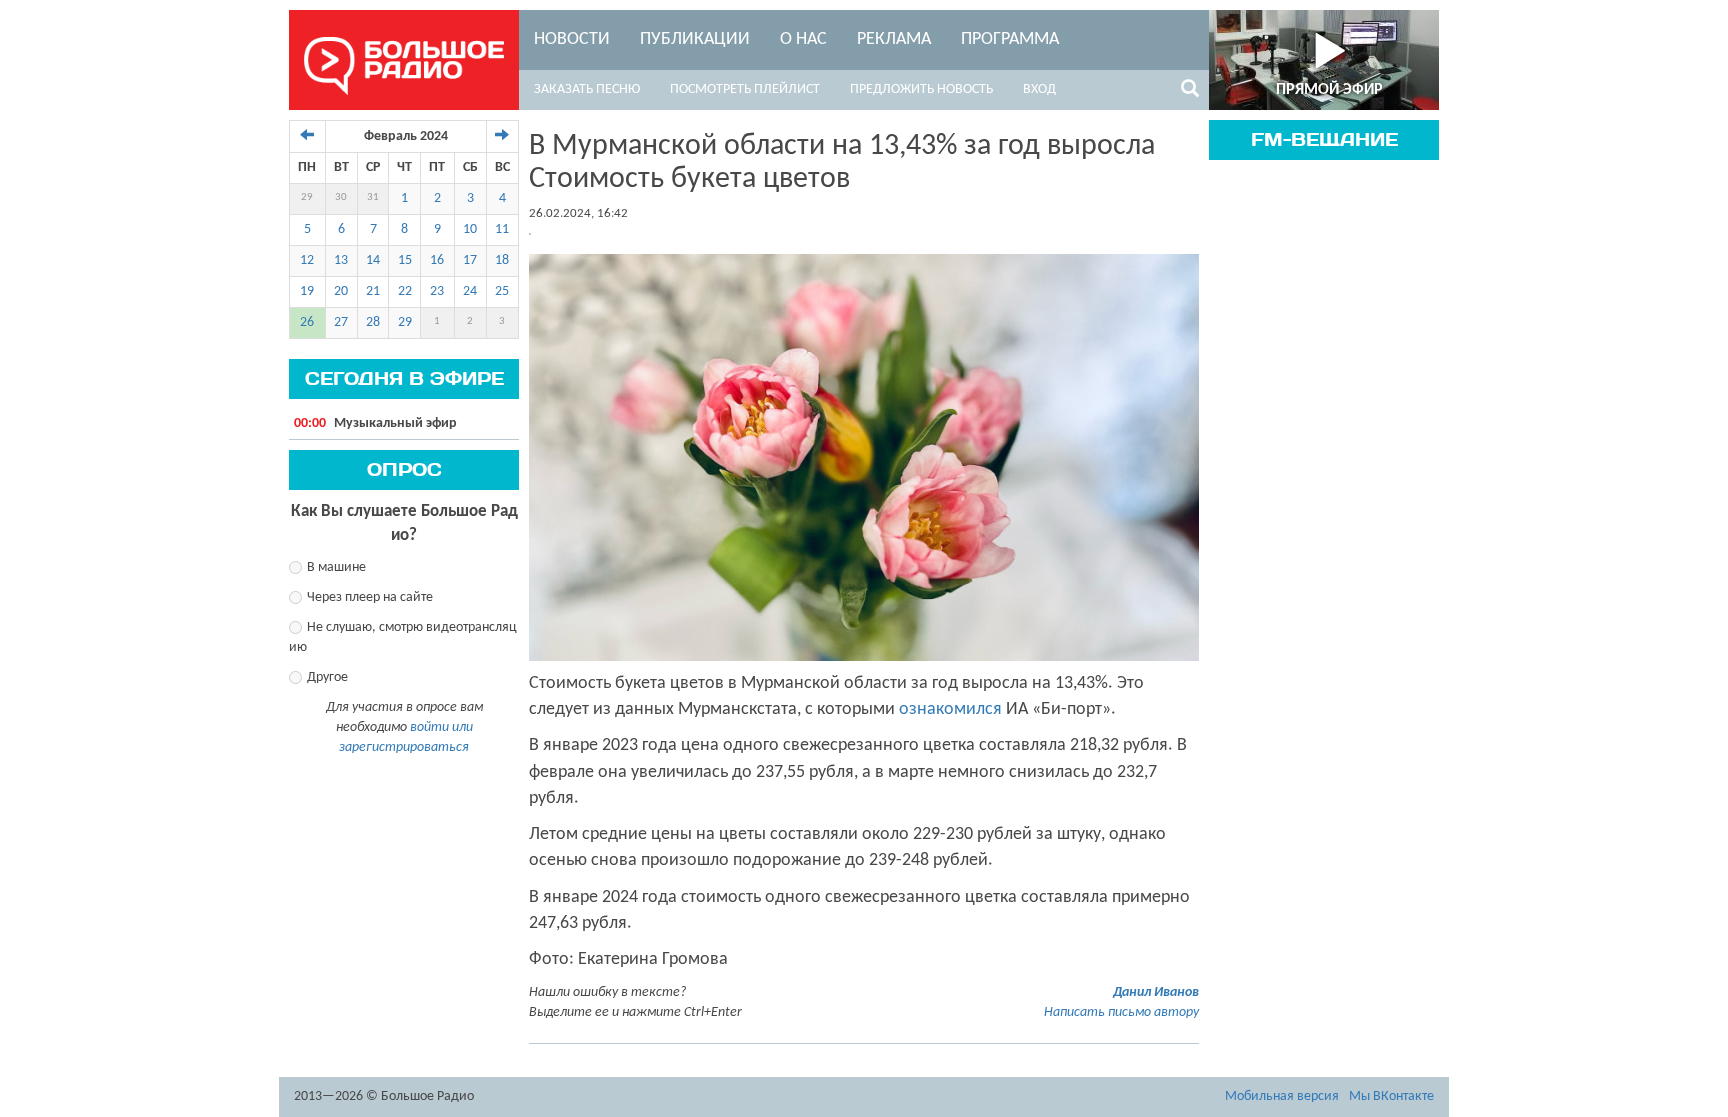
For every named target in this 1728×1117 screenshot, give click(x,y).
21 (373, 291)
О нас (803, 39)
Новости (572, 39)
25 (502, 291)
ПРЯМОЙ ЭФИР (1329, 90)
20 (341, 291)
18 (502, 260)
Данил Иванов (1156, 992)
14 (373, 260)
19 (307, 291)
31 (373, 197)
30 (341, 197)
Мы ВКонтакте (1391, 1096)
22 (405, 291)
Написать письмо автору (1121, 1012)
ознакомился (950, 709)
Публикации (695, 39)
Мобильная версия (1282, 1096)
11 (502, 229)
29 (307, 197)
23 (437, 291)
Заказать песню (587, 89)
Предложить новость (921, 89)
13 (341, 260)
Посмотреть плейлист (745, 89)
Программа (1010, 39)
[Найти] (1190, 92)
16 (437, 260)
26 (307, 322)
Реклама (894, 39)
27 (341, 322)
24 (470, 291)
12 (307, 260)
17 (470, 260)
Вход (1039, 89)
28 (373, 322)
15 (405, 260)
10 (470, 229)
